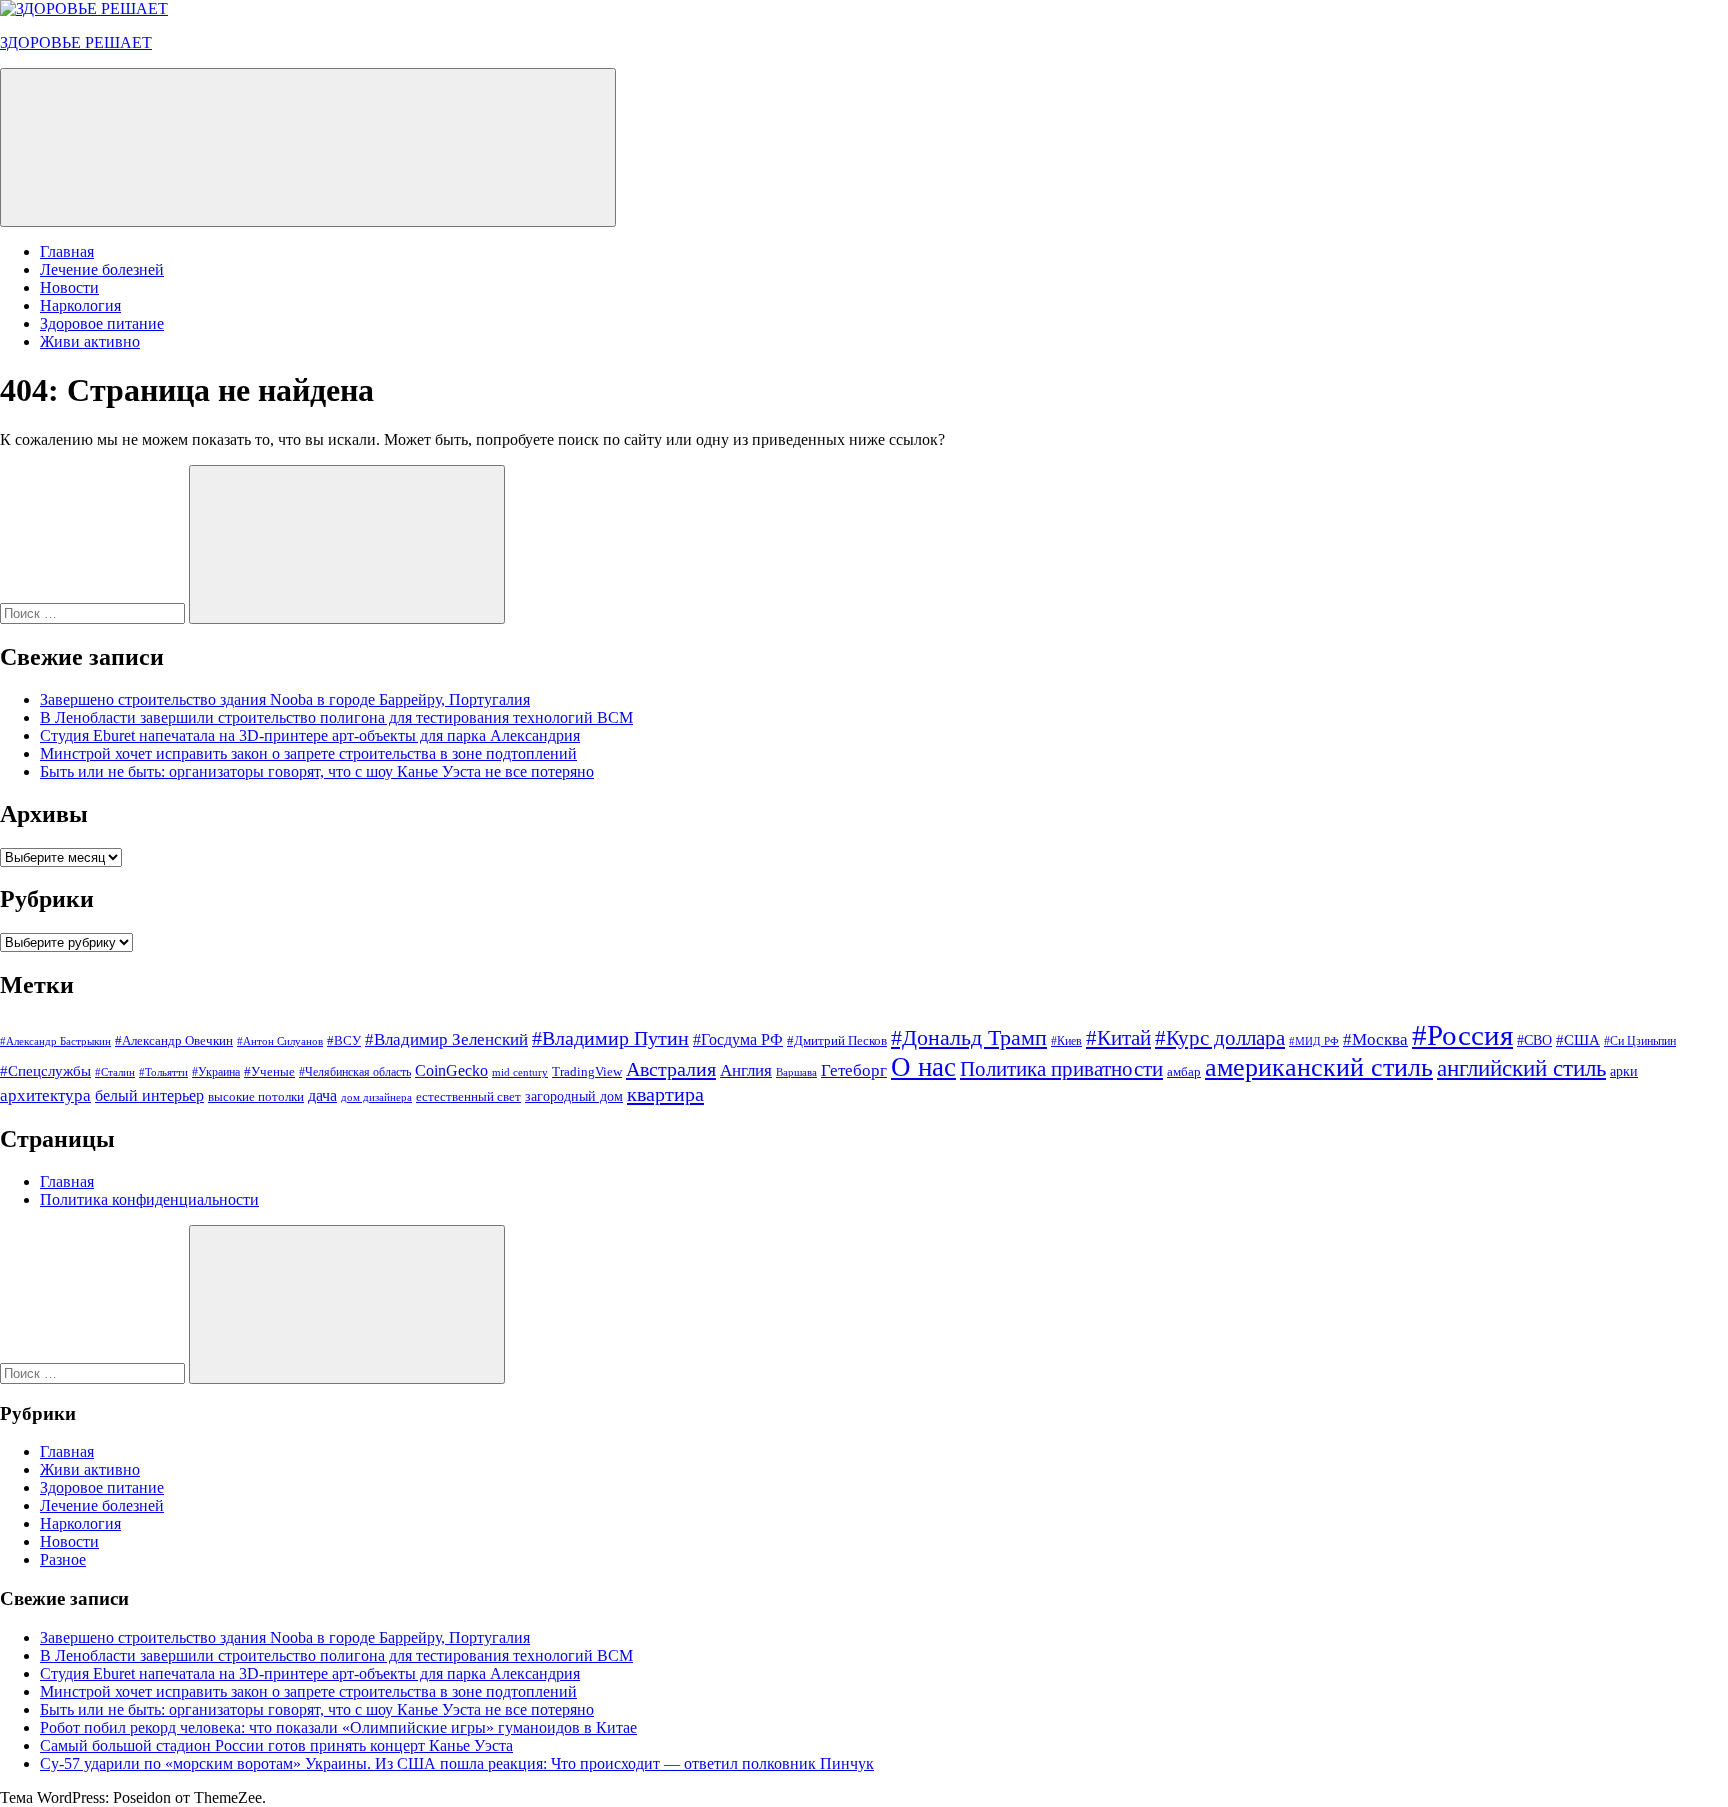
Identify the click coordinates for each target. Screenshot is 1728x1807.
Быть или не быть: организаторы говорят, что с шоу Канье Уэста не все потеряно (317, 771)
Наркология (80, 305)
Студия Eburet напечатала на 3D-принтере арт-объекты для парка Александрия (310, 735)
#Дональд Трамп (969, 1037)
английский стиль (1521, 1068)
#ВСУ (344, 1040)
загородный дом (574, 1096)
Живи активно (90, 341)
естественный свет (468, 1097)
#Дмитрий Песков (837, 1040)
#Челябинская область (355, 1072)
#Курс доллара (1220, 1038)
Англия (746, 1070)
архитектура (45, 1095)
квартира (665, 1094)
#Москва (1375, 1039)
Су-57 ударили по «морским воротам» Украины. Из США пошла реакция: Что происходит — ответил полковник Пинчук (457, 1763)
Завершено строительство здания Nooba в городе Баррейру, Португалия (285, 699)
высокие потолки (256, 1096)
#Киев (1066, 1041)
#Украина (216, 1072)
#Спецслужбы (45, 1070)
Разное (63, 1559)
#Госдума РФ (738, 1039)
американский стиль (1319, 1067)
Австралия (671, 1069)
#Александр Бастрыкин (55, 1041)
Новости (69, 287)
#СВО (1534, 1040)
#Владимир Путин (610, 1038)
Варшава (796, 1072)
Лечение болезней (102, 269)
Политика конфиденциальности (149, 1199)
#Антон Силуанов (280, 1041)
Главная (67, 251)
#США (1578, 1039)
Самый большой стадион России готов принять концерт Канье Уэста (276, 1745)
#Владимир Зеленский (446, 1039)
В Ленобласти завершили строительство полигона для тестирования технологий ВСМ (336, 717)
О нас (923, 1067)
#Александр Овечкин (174, 1040)
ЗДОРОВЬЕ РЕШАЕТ (76, 42)
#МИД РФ (1314, 1041)
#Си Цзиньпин (1640, 1041)
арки (1624, 1071)
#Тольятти (163, 1072)
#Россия (1462, 1035)
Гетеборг (854, 1070)
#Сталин (115, 1072)
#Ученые (269, 1071)
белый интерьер (149, 1095)
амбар (1184, 1072)
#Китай (1118, 1038)
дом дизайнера (376, 1097)
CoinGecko (451, 1070)
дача (322, 1095)
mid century (520, 1072)
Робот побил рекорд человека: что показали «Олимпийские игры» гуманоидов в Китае (338, 1727)
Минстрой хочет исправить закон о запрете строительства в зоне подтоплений (308, 753)
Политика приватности (1061, 1069)
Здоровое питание (102, 323)
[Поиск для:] (94, 612)
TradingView (587, 1071)
